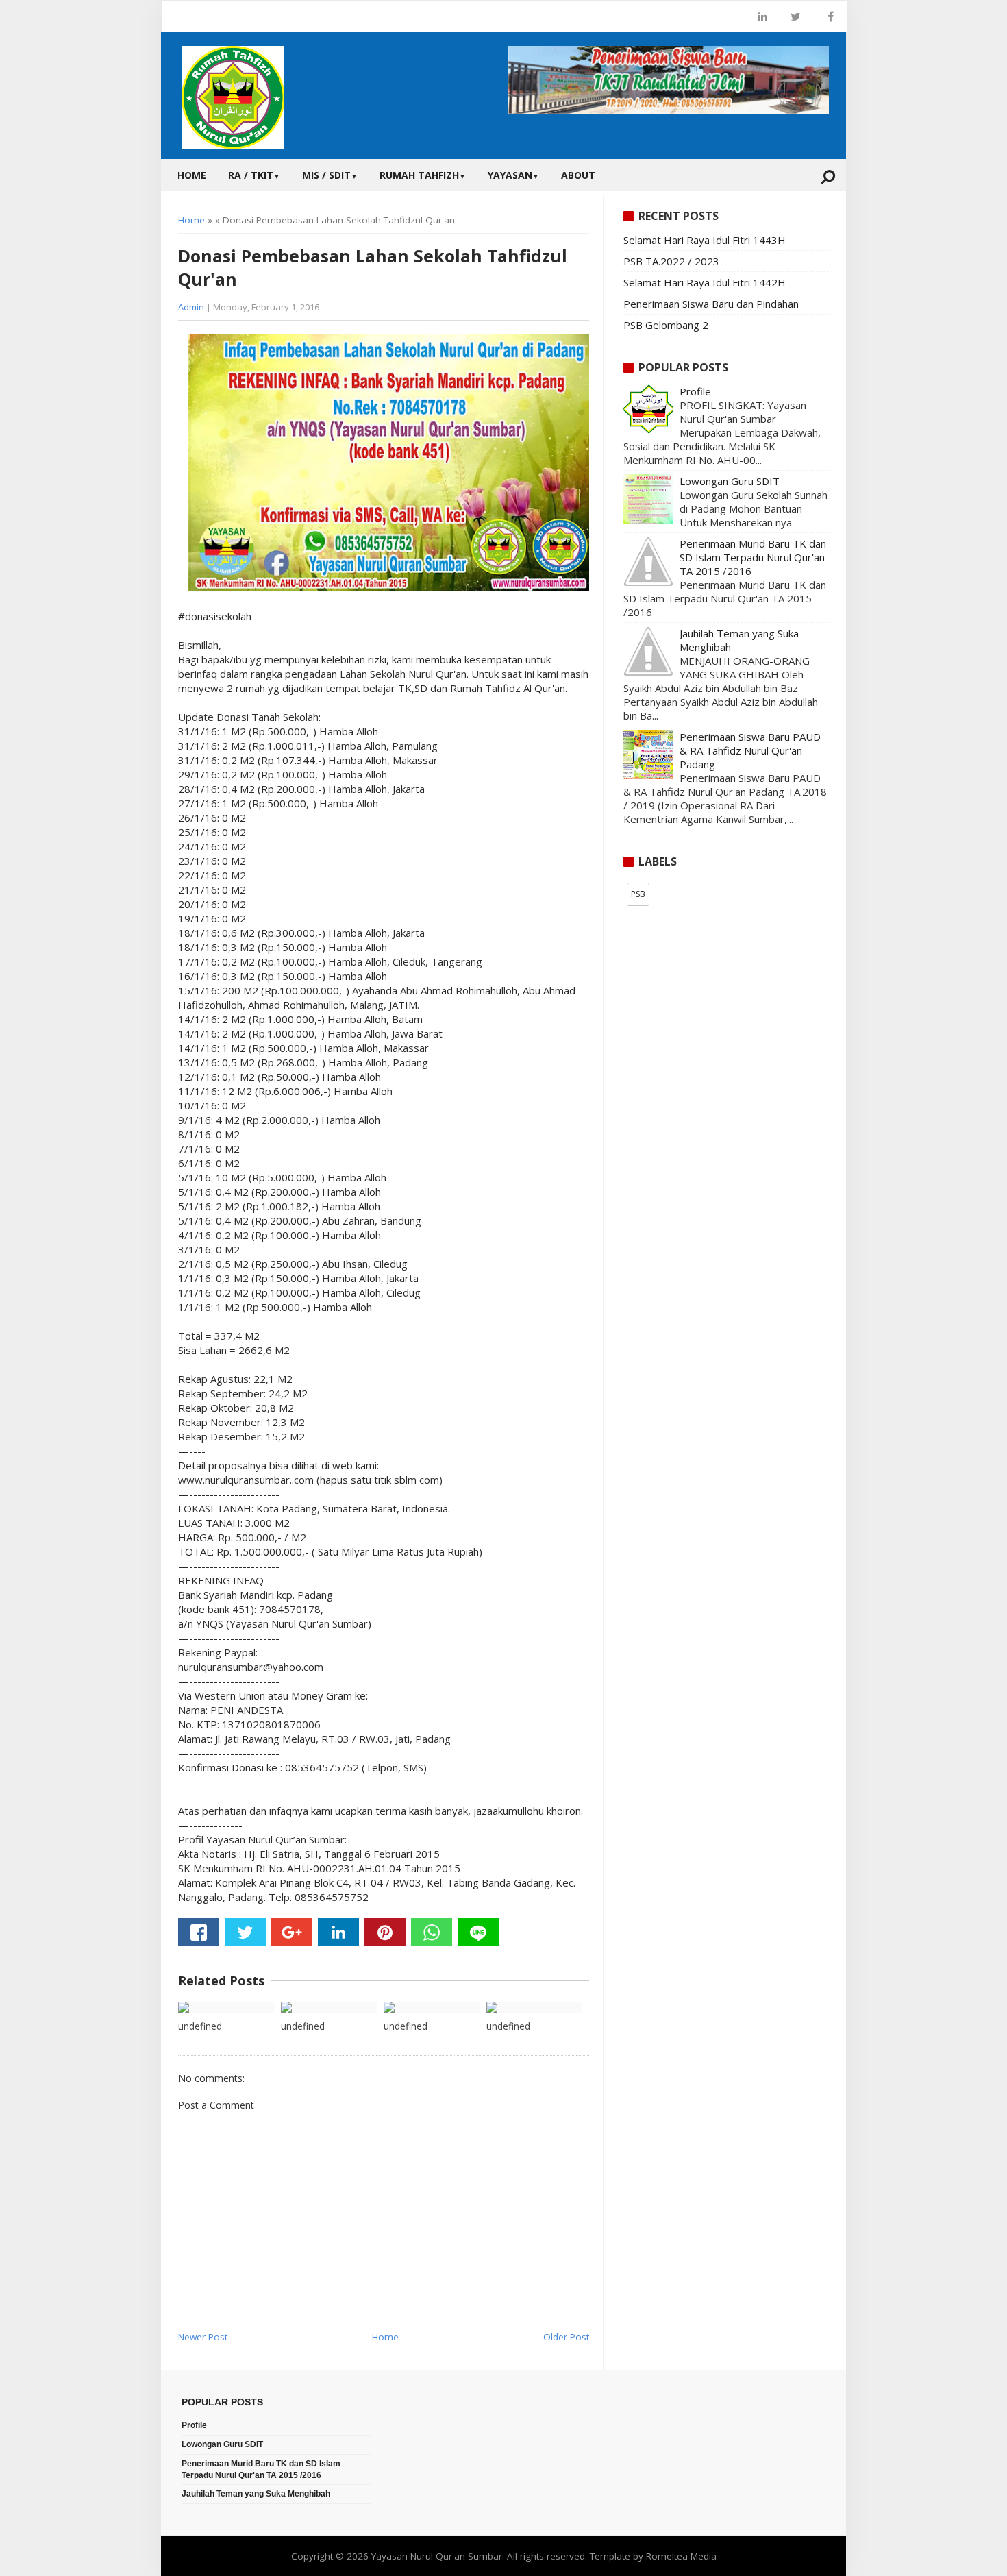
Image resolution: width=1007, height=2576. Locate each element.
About (578, 175)
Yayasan (513, 175)
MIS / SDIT (330, 175)
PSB (638, 894)
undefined (200, 2026)
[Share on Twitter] (245, 1932)
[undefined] (226, 2007)
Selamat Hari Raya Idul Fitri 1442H (705, 282)
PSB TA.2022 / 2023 (671, 261)
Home (192, 175)
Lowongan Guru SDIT (730, 481)
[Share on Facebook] (199, 1932)
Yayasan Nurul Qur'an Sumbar (437, 2556)
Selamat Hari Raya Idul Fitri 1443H (705, 240)
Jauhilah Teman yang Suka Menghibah (256, 2494)
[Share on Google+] (292, 1932)
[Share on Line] (478, 1932)
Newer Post (203, 2337)
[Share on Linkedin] (338, 1932)
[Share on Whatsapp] (432, 1932)
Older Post (566, 2337)
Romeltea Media (681, 2556)
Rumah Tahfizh (423, 175)
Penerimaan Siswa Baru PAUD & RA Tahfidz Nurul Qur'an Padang (750, 750)
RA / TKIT (254, 175)
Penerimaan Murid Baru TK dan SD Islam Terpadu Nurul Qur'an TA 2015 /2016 (753, 557)
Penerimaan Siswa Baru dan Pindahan (711, 304)
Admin (191, 307)
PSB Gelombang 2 (666, 325)
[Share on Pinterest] (385, 1932)
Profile (695, 391)
